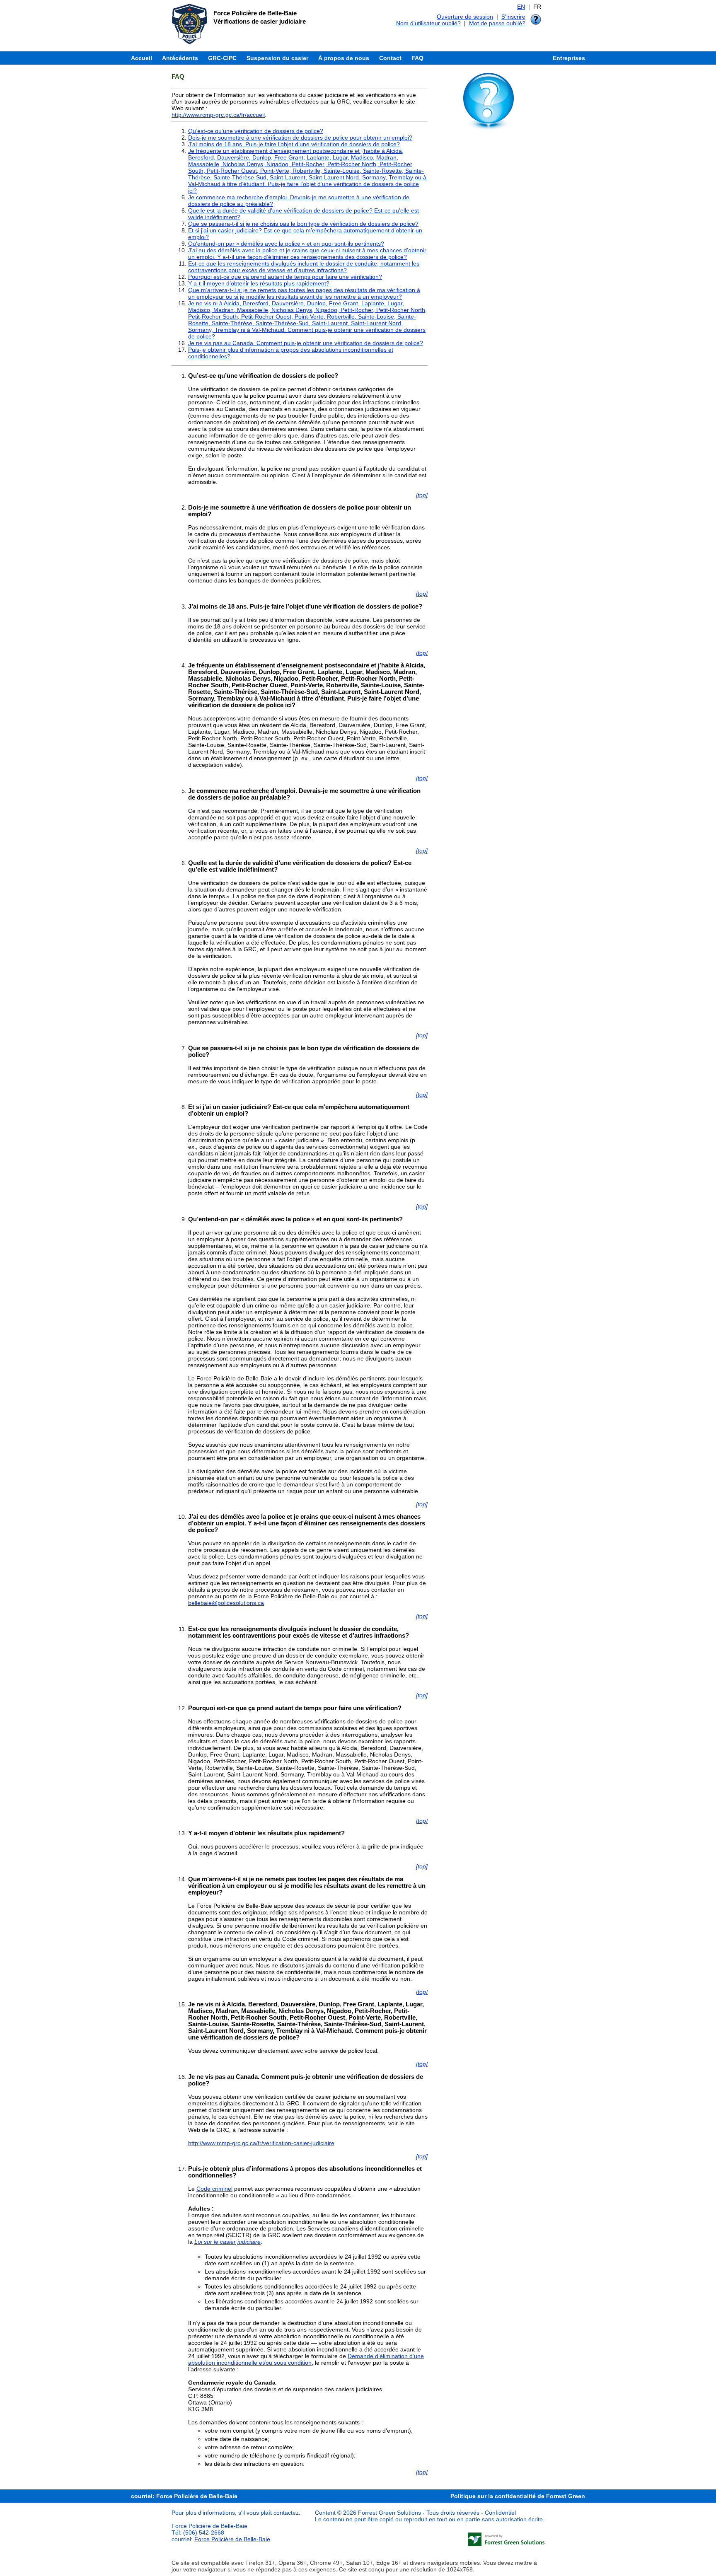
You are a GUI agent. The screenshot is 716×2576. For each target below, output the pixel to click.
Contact (390, 58)
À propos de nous (344, 58)
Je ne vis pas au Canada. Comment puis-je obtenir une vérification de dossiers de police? (306, 343)
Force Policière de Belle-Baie (232, 2539)
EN (521, 7)
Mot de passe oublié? (497, 23)
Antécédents (180, 58)
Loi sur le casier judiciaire (227, 2242)
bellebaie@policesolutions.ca (226, 1603)
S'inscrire (513, 17)
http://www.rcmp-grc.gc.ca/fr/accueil (218, 115)
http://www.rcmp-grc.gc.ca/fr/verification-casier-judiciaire (261, 2143)
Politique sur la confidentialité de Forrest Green (518, 2496)
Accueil (142, 58)
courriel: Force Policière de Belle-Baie (184, 2496)
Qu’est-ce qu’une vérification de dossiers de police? (256, 131)
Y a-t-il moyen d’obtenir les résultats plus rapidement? (259, 283)
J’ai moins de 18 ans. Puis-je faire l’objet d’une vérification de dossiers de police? (294, 144)
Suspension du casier (277, 58)
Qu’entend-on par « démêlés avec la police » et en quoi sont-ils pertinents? (286, 244)
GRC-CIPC (222, 58)
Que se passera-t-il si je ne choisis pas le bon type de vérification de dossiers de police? (303, 224)
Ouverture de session (465, 17)
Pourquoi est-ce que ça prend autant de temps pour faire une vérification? (285, 277)
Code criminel (214, 2189)
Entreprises (569, 58)
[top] (422, 495)
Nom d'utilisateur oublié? (428, 23)
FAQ (417, 58)
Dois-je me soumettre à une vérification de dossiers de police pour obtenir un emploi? (300, 138)
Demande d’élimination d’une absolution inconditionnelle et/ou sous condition (306, 2359)
